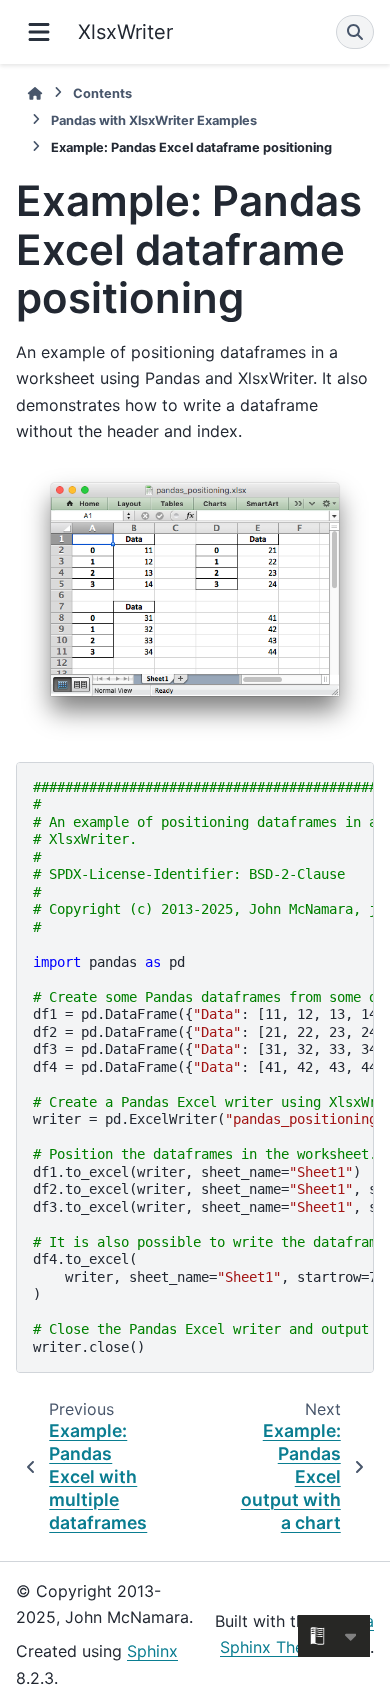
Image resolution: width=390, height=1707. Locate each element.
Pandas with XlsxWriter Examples (154, 120)
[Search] (355, 32)
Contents (102, 93)
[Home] (35, 93)
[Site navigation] (39, 32)
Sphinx (152, 1651)
